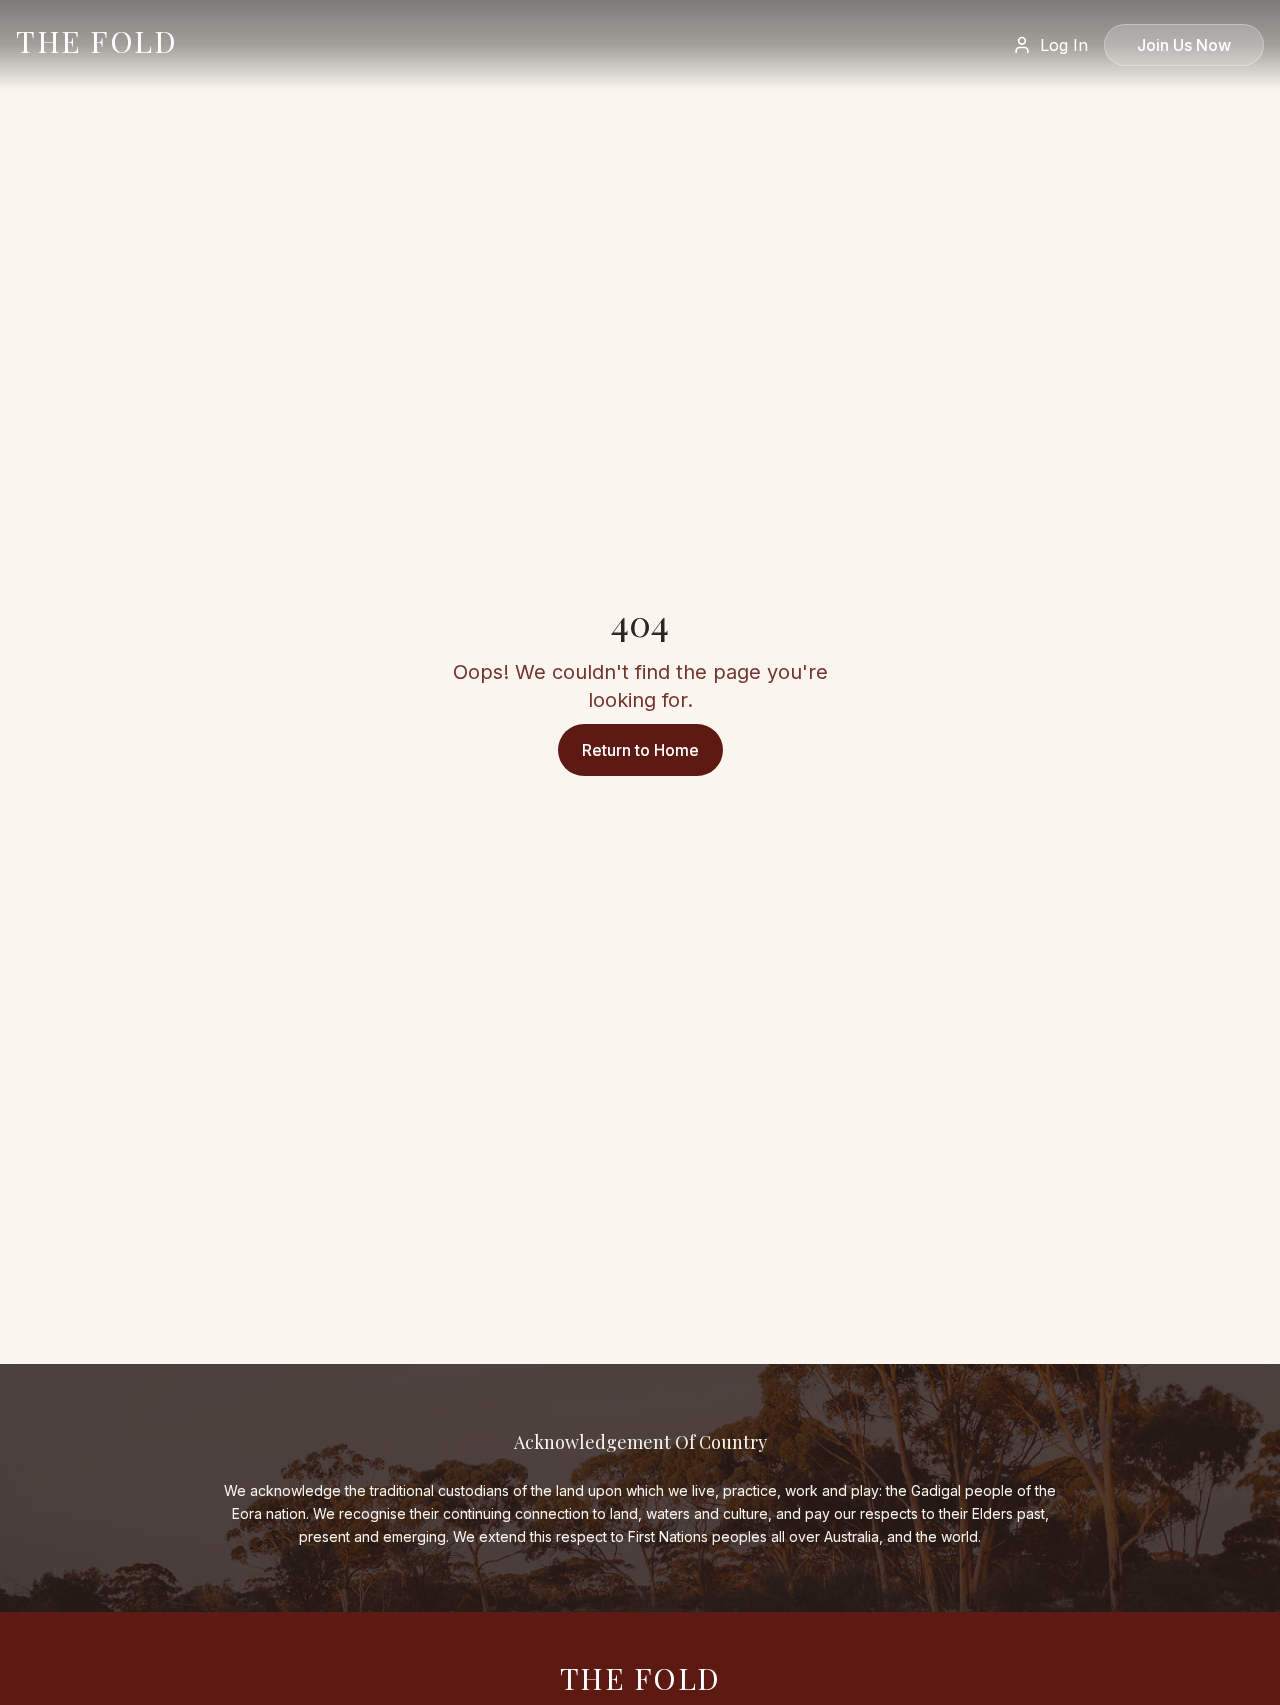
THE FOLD (96, 41)
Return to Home (640, 750)
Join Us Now (1184, 45)
